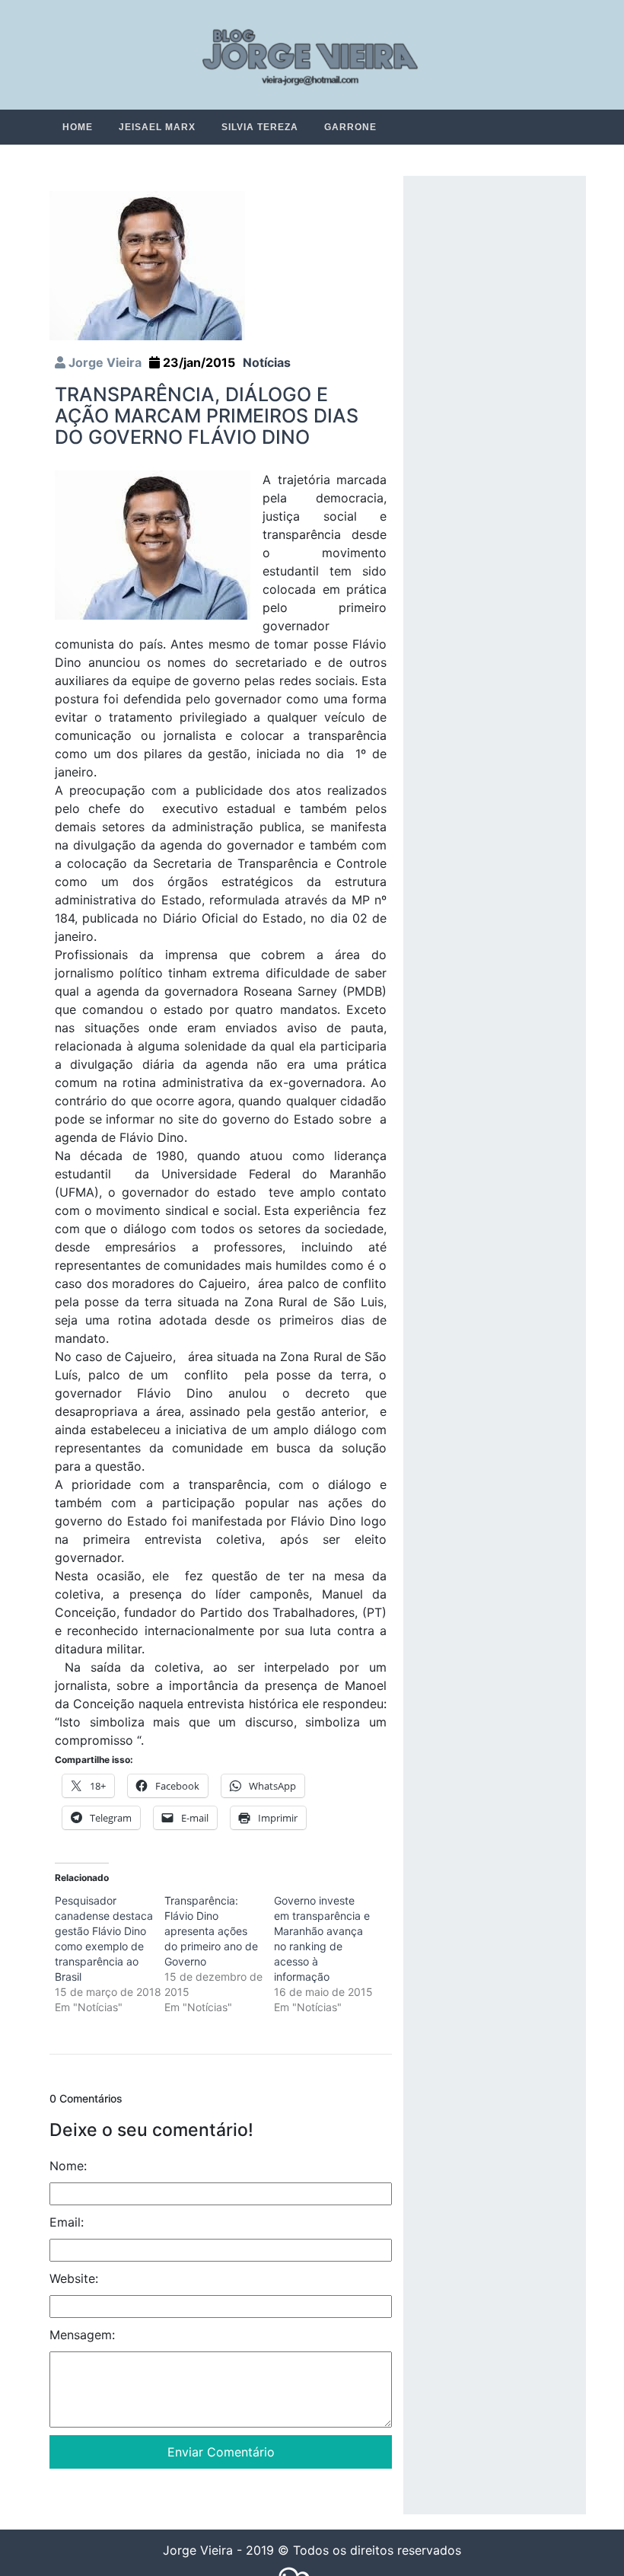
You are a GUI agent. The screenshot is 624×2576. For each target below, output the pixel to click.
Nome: (68, 2166)
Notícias (267, 363)
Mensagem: (82, 2335)
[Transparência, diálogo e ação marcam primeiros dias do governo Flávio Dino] (147, 265)
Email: (67, 2223)
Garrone (350, 127)
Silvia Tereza (260, 127)
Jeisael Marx (157, 127)
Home (78, 127)
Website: (74, 2279)
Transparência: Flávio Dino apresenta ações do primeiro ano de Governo (211, 1932)
